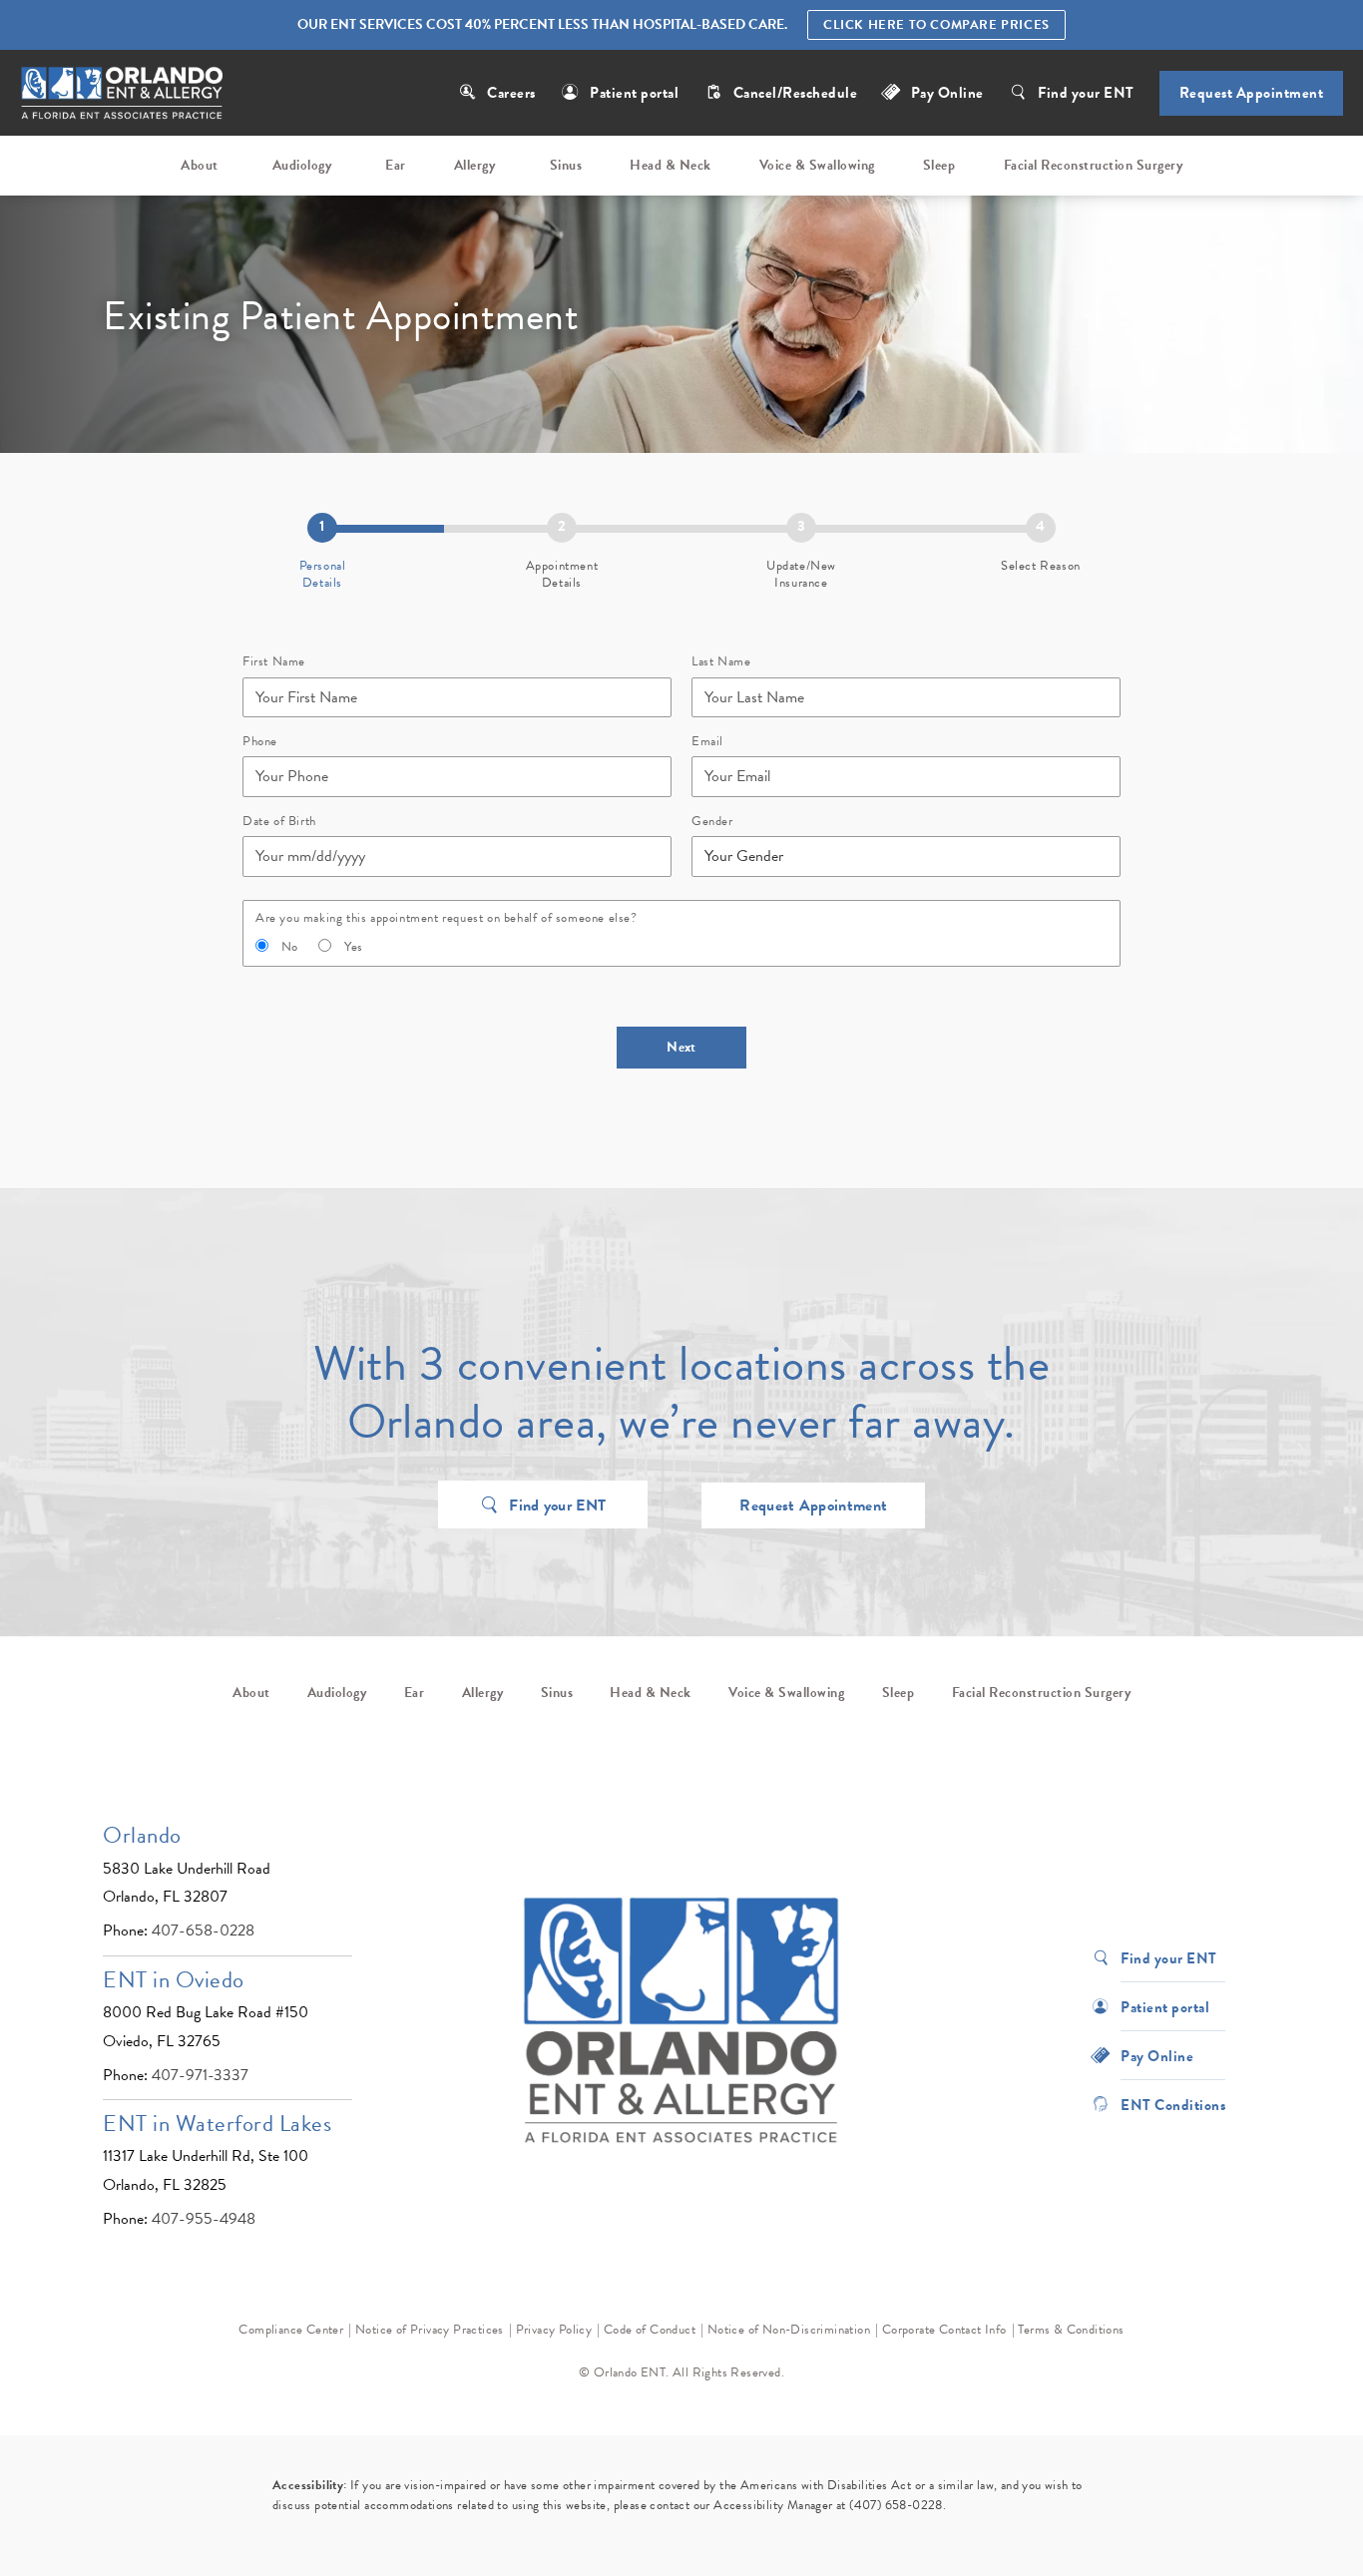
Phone (260, 742)
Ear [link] (396, 165)
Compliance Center (291, 2330)
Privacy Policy (554, 2330)
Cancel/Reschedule (797, 93)
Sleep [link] (939, 165)
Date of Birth (279, 822)
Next (681, 1047)
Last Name (721, 662)
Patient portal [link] (634, 93)
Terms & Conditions (1071, 2330)
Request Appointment (1252, 93)
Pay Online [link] (947, 93)
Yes (354, 947)
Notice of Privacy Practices (430, 2330)
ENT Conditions (1173, 2104)
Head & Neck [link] (671, 165)
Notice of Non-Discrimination (789, 2330)
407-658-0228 (203, 1931)
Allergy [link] (475, 165)
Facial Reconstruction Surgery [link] (1094, 165)
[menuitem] (203, 166)
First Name (274, 662)
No (290, 947)
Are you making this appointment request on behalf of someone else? (447, 918)
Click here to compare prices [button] (936, 25)
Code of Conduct (650, 2330)
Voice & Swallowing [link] (817, 165)
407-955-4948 (204, 2219)
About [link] (200, 165)
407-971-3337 (200, 2075)
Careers (511, 93)
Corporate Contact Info (944, 2330)
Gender (712, 822)
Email (707, 742)
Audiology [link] (302, 165)
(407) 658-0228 (896, 2505)
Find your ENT (1086, 93)
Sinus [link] (566, 165)
